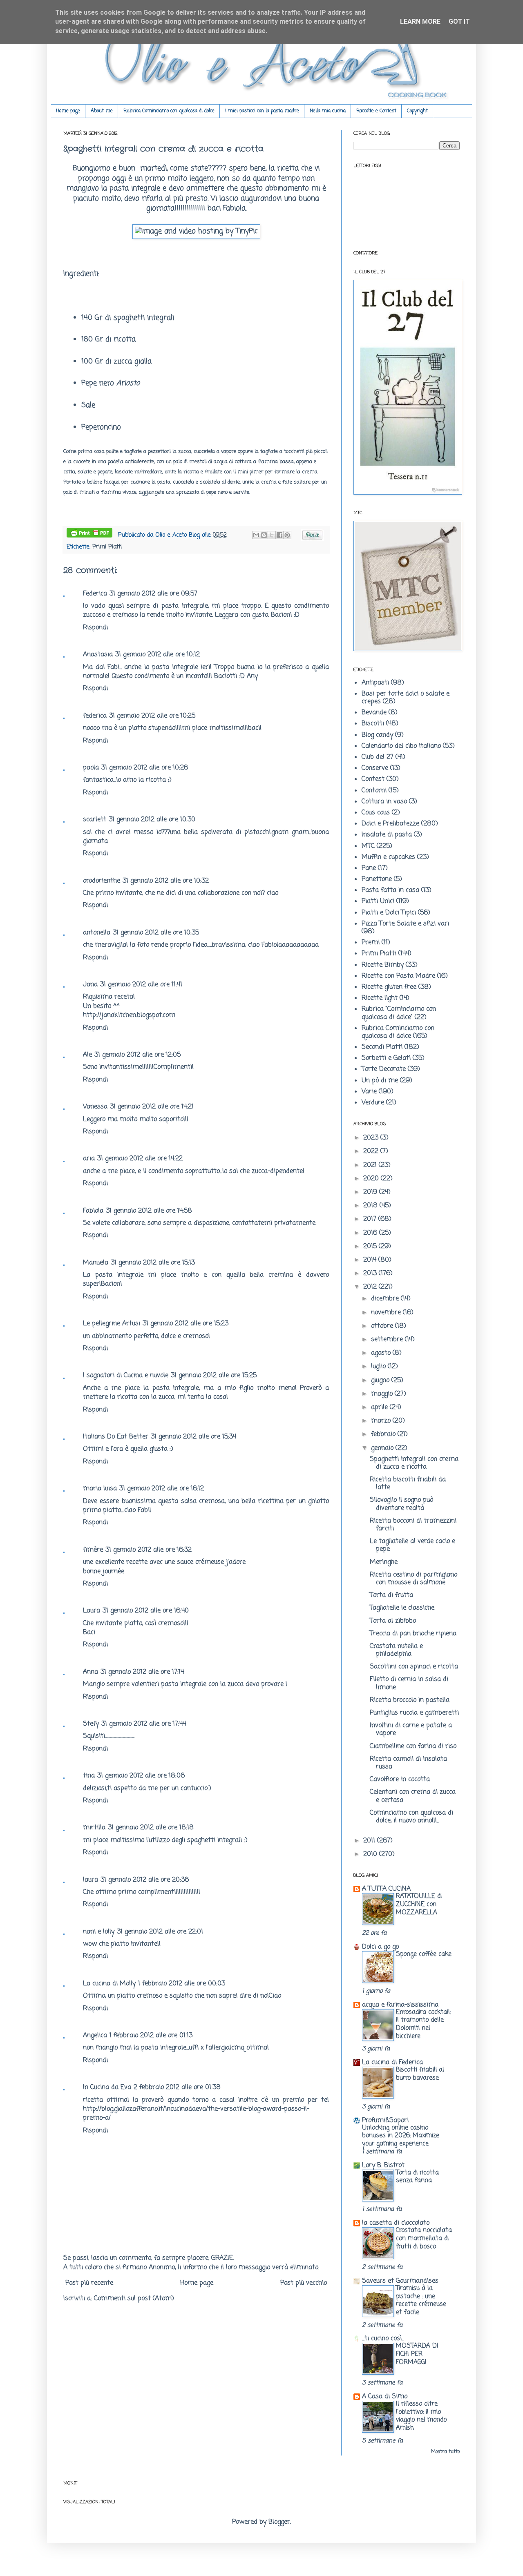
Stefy (91, 1724)
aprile (380, 1407)
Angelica (95, 2036)
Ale (87, 1055)
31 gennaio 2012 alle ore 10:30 (152, 820)
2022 (372, 1151)
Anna (91, 1672)
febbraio (384, 1434)
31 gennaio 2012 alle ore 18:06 (141, 1776)
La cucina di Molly (109, 1984)
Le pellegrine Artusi (112, 1324)
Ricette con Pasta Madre (398, 976)
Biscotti (373, 724)
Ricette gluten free (389, 987)
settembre (388, 1340)
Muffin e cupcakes (388, 857)
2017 (371, 1219)
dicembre (386, 1299)
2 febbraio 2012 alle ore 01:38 (177, 2088)
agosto (382, 1353)
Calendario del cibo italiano (401, 746)
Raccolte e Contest (376, 111)
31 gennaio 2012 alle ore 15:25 (214, 1376)
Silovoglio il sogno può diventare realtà (401, 1504)
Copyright (417, 111)
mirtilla (94, 1828)
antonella (97, 933)
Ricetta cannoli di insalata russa (408, 1763)
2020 (372, 1179)
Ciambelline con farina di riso (413, 1746)
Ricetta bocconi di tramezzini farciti (413, 1525)
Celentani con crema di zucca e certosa (413, 1796)
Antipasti (375, 683)
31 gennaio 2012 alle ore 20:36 (145, 1880)
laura (91, 1880)
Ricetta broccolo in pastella (410, 1700)
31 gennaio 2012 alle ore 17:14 (142, 1672)
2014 (371, 1260)
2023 (372, 1138)
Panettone (377, 879)
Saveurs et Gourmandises (400, 2281)
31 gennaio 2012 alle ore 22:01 (160, 1932)
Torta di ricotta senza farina (417, 2177)
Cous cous (376, 813)
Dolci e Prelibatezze (390, 824)
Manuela (96, 1263)
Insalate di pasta (387, 835)
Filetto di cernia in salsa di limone (409, 1683)
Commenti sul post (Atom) (134, 2299)
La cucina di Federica (392, 2063)
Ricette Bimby (383, 965)
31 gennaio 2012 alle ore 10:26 (145, 768)
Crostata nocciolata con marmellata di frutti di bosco (424, 2238)
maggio (383, 1394)
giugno (381, 1381)
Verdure (373, 1103)
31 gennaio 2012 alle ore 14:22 (140, 1159)
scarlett (95, 820)
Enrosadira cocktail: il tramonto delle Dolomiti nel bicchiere (423, 2024)
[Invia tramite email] (256, 535)
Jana (90, 985)
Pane (369, 868)
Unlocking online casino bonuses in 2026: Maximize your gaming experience (401, 2136)
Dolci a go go (380, 1947)
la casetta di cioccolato (396, 2223)
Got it (459, 21)
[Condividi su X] (272, 535)
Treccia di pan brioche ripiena (413, 1634)
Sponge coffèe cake (424, 1954)
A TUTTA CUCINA (386, 1889)
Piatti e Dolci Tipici (389, 913)
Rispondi (95, 628)
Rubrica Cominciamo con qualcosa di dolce (169, 111)
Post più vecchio (304, 2283)
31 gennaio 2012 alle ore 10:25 (152, 716)
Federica (95, 594)
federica (95, 716)
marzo (382, 1421)
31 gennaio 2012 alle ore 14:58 (149, 1211)
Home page (68, 111)
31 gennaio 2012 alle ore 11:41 (141, 985)
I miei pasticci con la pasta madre (262, 111)
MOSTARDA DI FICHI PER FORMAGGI (417, 2354)
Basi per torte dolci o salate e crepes (406, 698)
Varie (369, 1092)
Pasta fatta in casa (390, 890)
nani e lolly (99, 1932)
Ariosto (128, 383)
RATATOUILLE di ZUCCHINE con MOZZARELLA (419, 1904)
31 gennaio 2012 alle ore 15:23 (186, 1324)
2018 (371, 1206)
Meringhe (384, 1562)
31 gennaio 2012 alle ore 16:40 (146, 1611)
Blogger (279, 2522)
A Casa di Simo (385, 2397)
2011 (370, 1841)
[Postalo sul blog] (264, 535)
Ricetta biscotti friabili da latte (408, 1484)
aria (89, 1159)
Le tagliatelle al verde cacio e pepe (412, 1545)
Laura (92, 1611)
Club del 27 (378, 757)
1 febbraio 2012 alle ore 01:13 (151, 2036)
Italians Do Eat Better (116, 1437)
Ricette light (380, 998)
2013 (371, 1274)
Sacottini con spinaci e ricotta (414, 1667)
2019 (371, 1192)
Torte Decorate (384, 1069)
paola (91, 768)
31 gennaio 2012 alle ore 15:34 (193, 1437)
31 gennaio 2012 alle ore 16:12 (162, 1489)
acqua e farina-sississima (400, 2005)
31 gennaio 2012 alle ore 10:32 (166, 881)
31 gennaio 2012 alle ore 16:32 (149, 1550)
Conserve (375, 768)
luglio (379, 1367)
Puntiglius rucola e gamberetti (414, 1713)
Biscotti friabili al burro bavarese (420, 2074)
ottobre (383, 1326)
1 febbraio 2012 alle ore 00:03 (182, 1984)
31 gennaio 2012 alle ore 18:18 (151, 1828)
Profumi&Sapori (385, 2121)
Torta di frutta (391, 1595)
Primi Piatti (107, 547)
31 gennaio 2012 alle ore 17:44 (144, 1724)
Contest (373, 779)
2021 (371, 1165)
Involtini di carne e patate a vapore (411, 1730)
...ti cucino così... (383, 2339)
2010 (371, 1854)
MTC (368, 846)
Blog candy (377, 735)
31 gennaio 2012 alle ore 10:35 (156, 933)
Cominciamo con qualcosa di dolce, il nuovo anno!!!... (411, 1817)
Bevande (374, 713)
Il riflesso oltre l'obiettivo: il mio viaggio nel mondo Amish (421, 2416)
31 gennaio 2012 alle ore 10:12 (158, 655)
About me (102, 111)
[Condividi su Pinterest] (287, 535)
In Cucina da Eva (107, 2088)
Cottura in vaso (384, 802)
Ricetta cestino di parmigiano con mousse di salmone (413, 1579)
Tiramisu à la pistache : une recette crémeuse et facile (421, 2300)
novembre (387, 1313)
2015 (371, 1247)
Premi (371, 943)
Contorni (374, 791)
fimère (93, 1550)
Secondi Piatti (382, 1047)
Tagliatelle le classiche (402, 1608)
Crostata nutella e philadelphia (396, 1650)
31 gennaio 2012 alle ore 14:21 (152, 1107)
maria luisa (100, 1489)
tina (89, 1776)
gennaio (383, 1448)
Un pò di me (380, 1081)
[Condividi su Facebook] (279, 535)
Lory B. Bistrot (383, 2166)
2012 (371, 1287)
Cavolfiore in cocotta (400, 1780)
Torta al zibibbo (393, 1621)
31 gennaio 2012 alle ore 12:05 (137, 1055)
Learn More (420, 21)
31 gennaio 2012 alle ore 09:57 (153, 594)
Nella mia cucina (328, 111)
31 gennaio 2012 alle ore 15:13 (153, 1263)
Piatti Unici (378, 901)
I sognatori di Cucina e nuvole (126, 1376)
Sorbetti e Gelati (386, 1058)
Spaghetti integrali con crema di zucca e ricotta (414, 1463)
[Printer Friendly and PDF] (89, 534)
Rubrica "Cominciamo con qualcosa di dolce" (399, 1013)
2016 (371, 1233)
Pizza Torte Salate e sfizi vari (405, 924)
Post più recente (89, 2283)
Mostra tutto (445, 2452)
